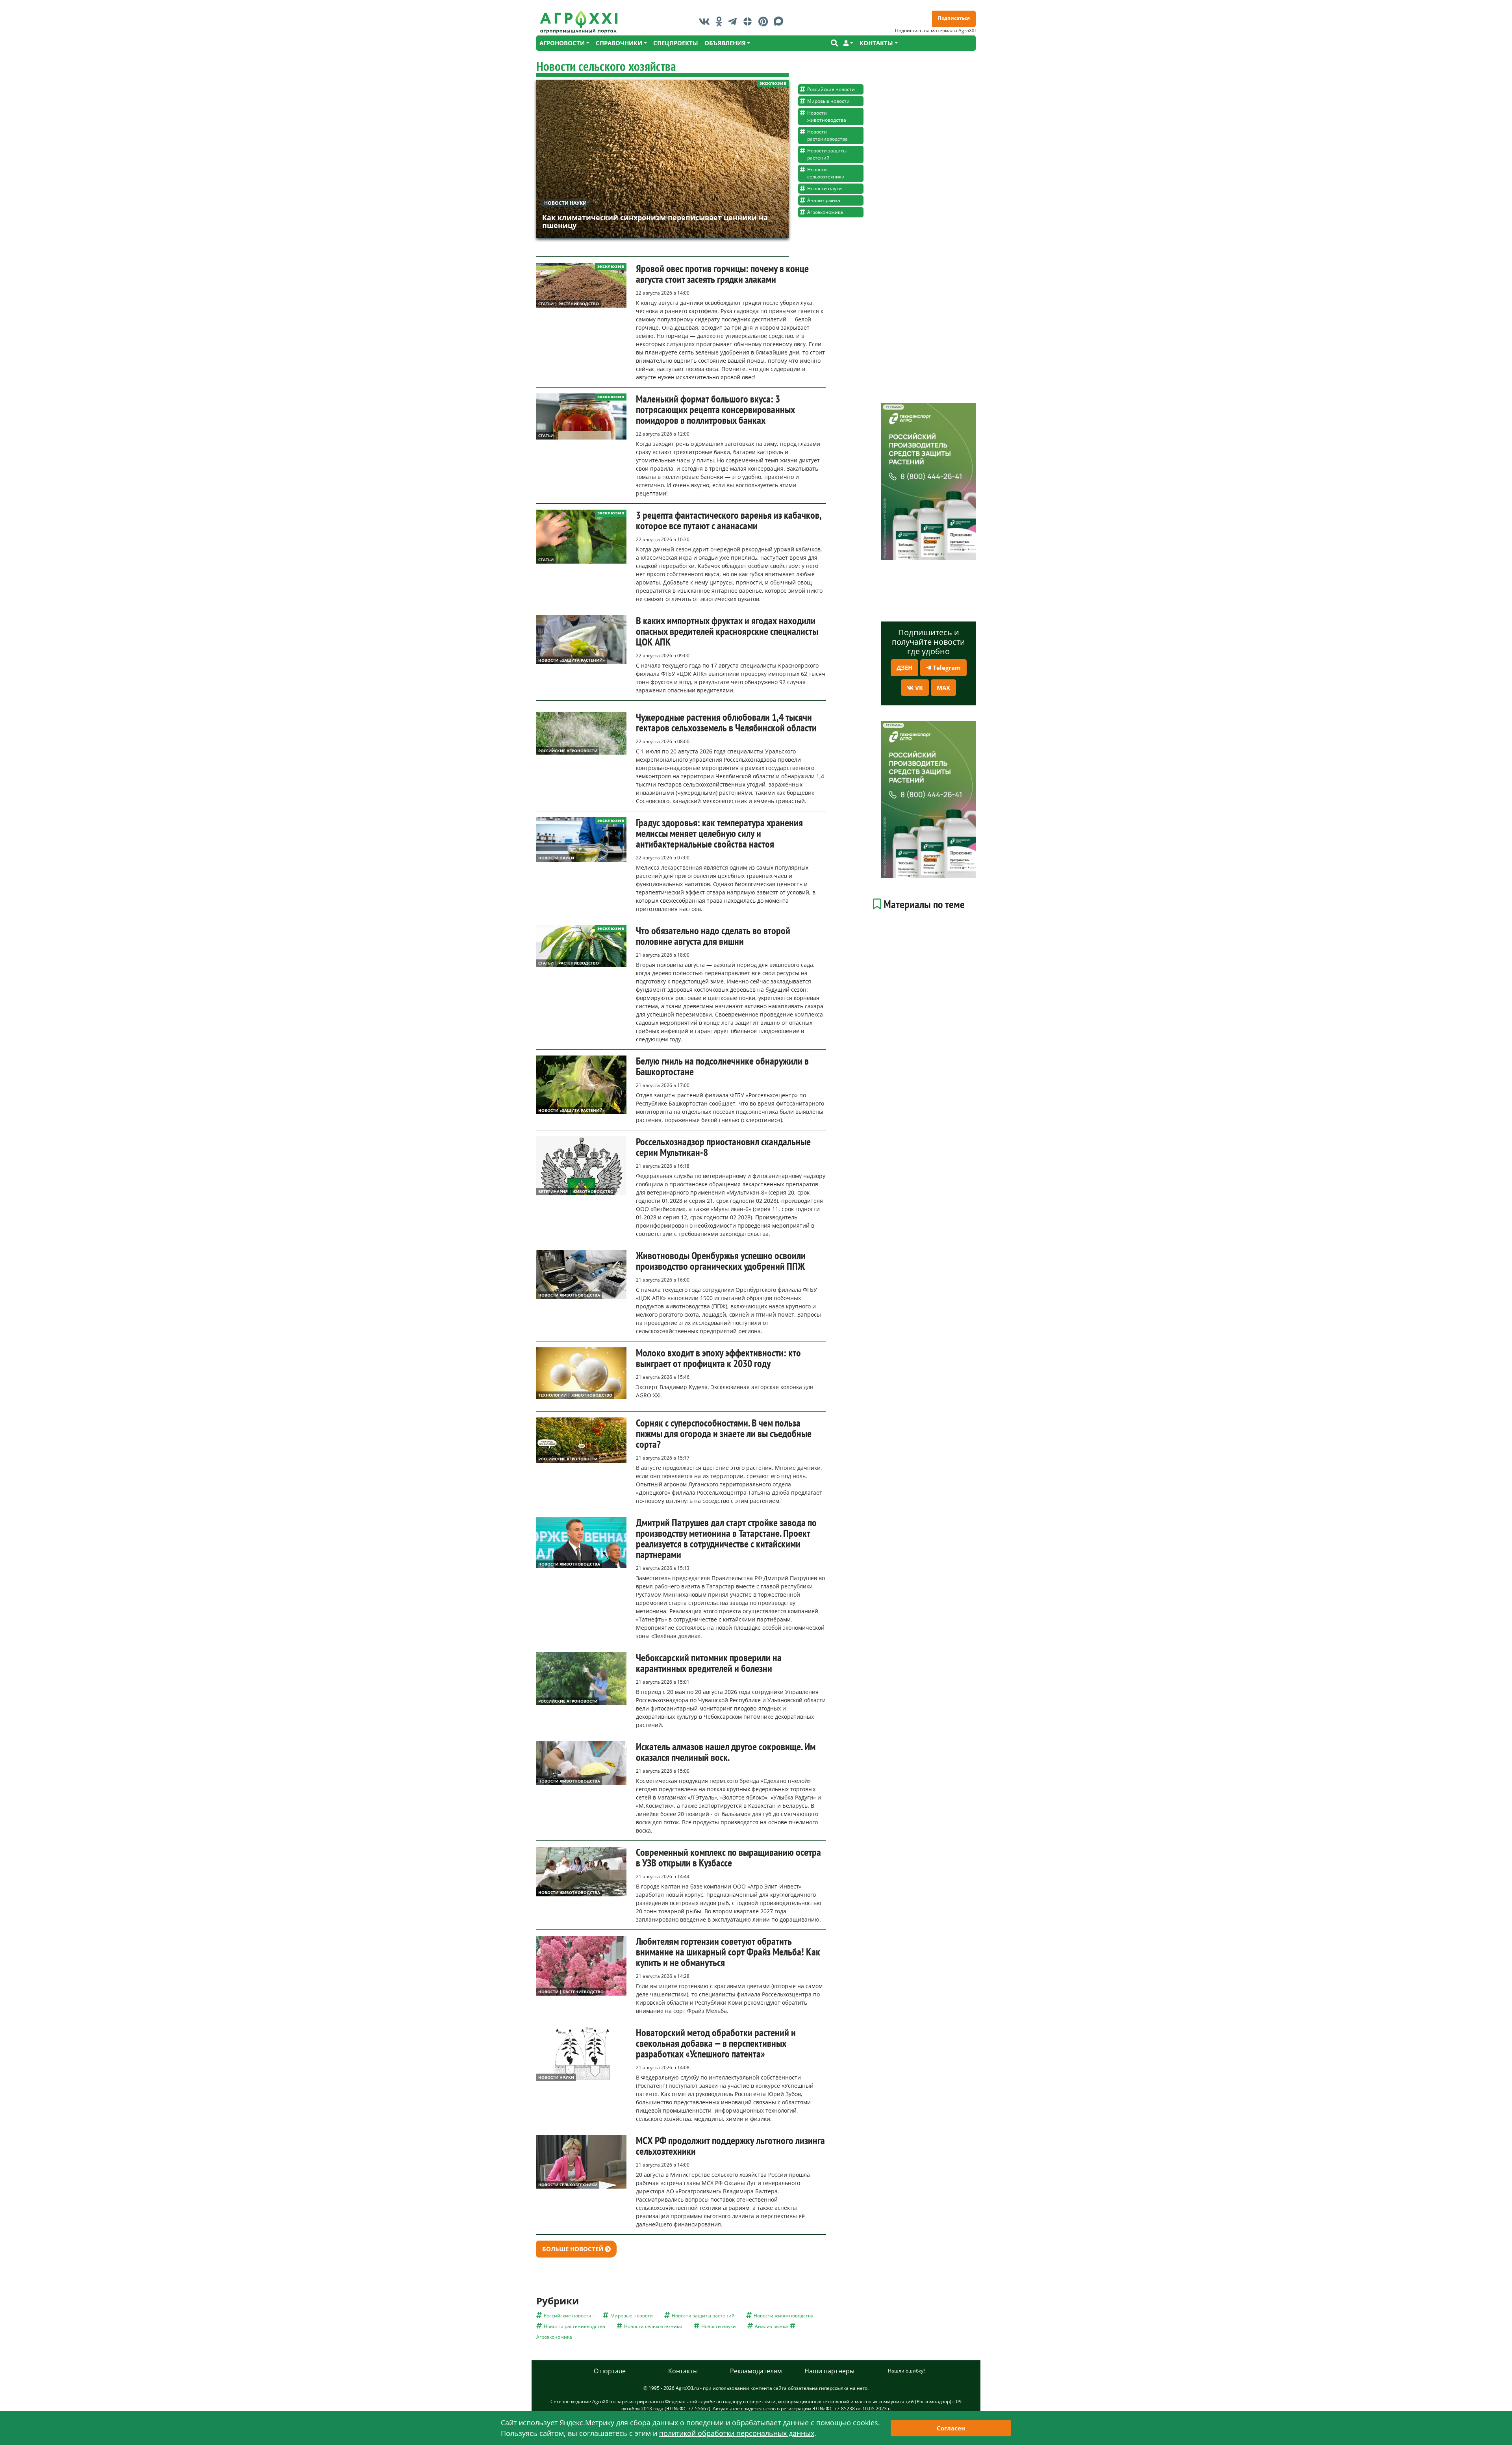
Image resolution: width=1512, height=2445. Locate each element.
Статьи (546, 436)
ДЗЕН (904, 668)
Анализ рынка (824, 200)
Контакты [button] (876, 43)
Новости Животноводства (569, 1295)
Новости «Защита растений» (572, 660)
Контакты (683, 2371)
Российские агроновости (568, 751)
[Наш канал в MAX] (781, 21)
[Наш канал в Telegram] (734, 21)
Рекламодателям (756, 2371)
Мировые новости (828, 101)
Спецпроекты (676, 43)
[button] (848, 43)
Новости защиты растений (827, 154)
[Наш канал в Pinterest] (765, 21)
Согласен (951, 2428)
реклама (893, 407)
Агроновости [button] (562, 43)
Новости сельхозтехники (826, 173)
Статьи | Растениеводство (569, 304)
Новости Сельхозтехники (568, 2185)
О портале (610, 2371)
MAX (943, 688)
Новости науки (565, 203)
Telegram (946, 668)
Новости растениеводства (827, 135)
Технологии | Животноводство (575, 1395)
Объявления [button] (725, 43)
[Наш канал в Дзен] (750, 21)
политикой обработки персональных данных (737, 2433)
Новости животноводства (827, 116)
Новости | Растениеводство (571, 1992)
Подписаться (954, 18)
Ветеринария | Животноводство (576, 1191)
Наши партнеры (829, 2371)
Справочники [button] (619, 43)
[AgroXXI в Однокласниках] (721, 21)
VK (918, 688)
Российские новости (831, 89)
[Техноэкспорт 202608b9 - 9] (928, 481)
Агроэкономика (825, 212)
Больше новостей (573, 2249)
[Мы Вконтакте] (706, 21)
